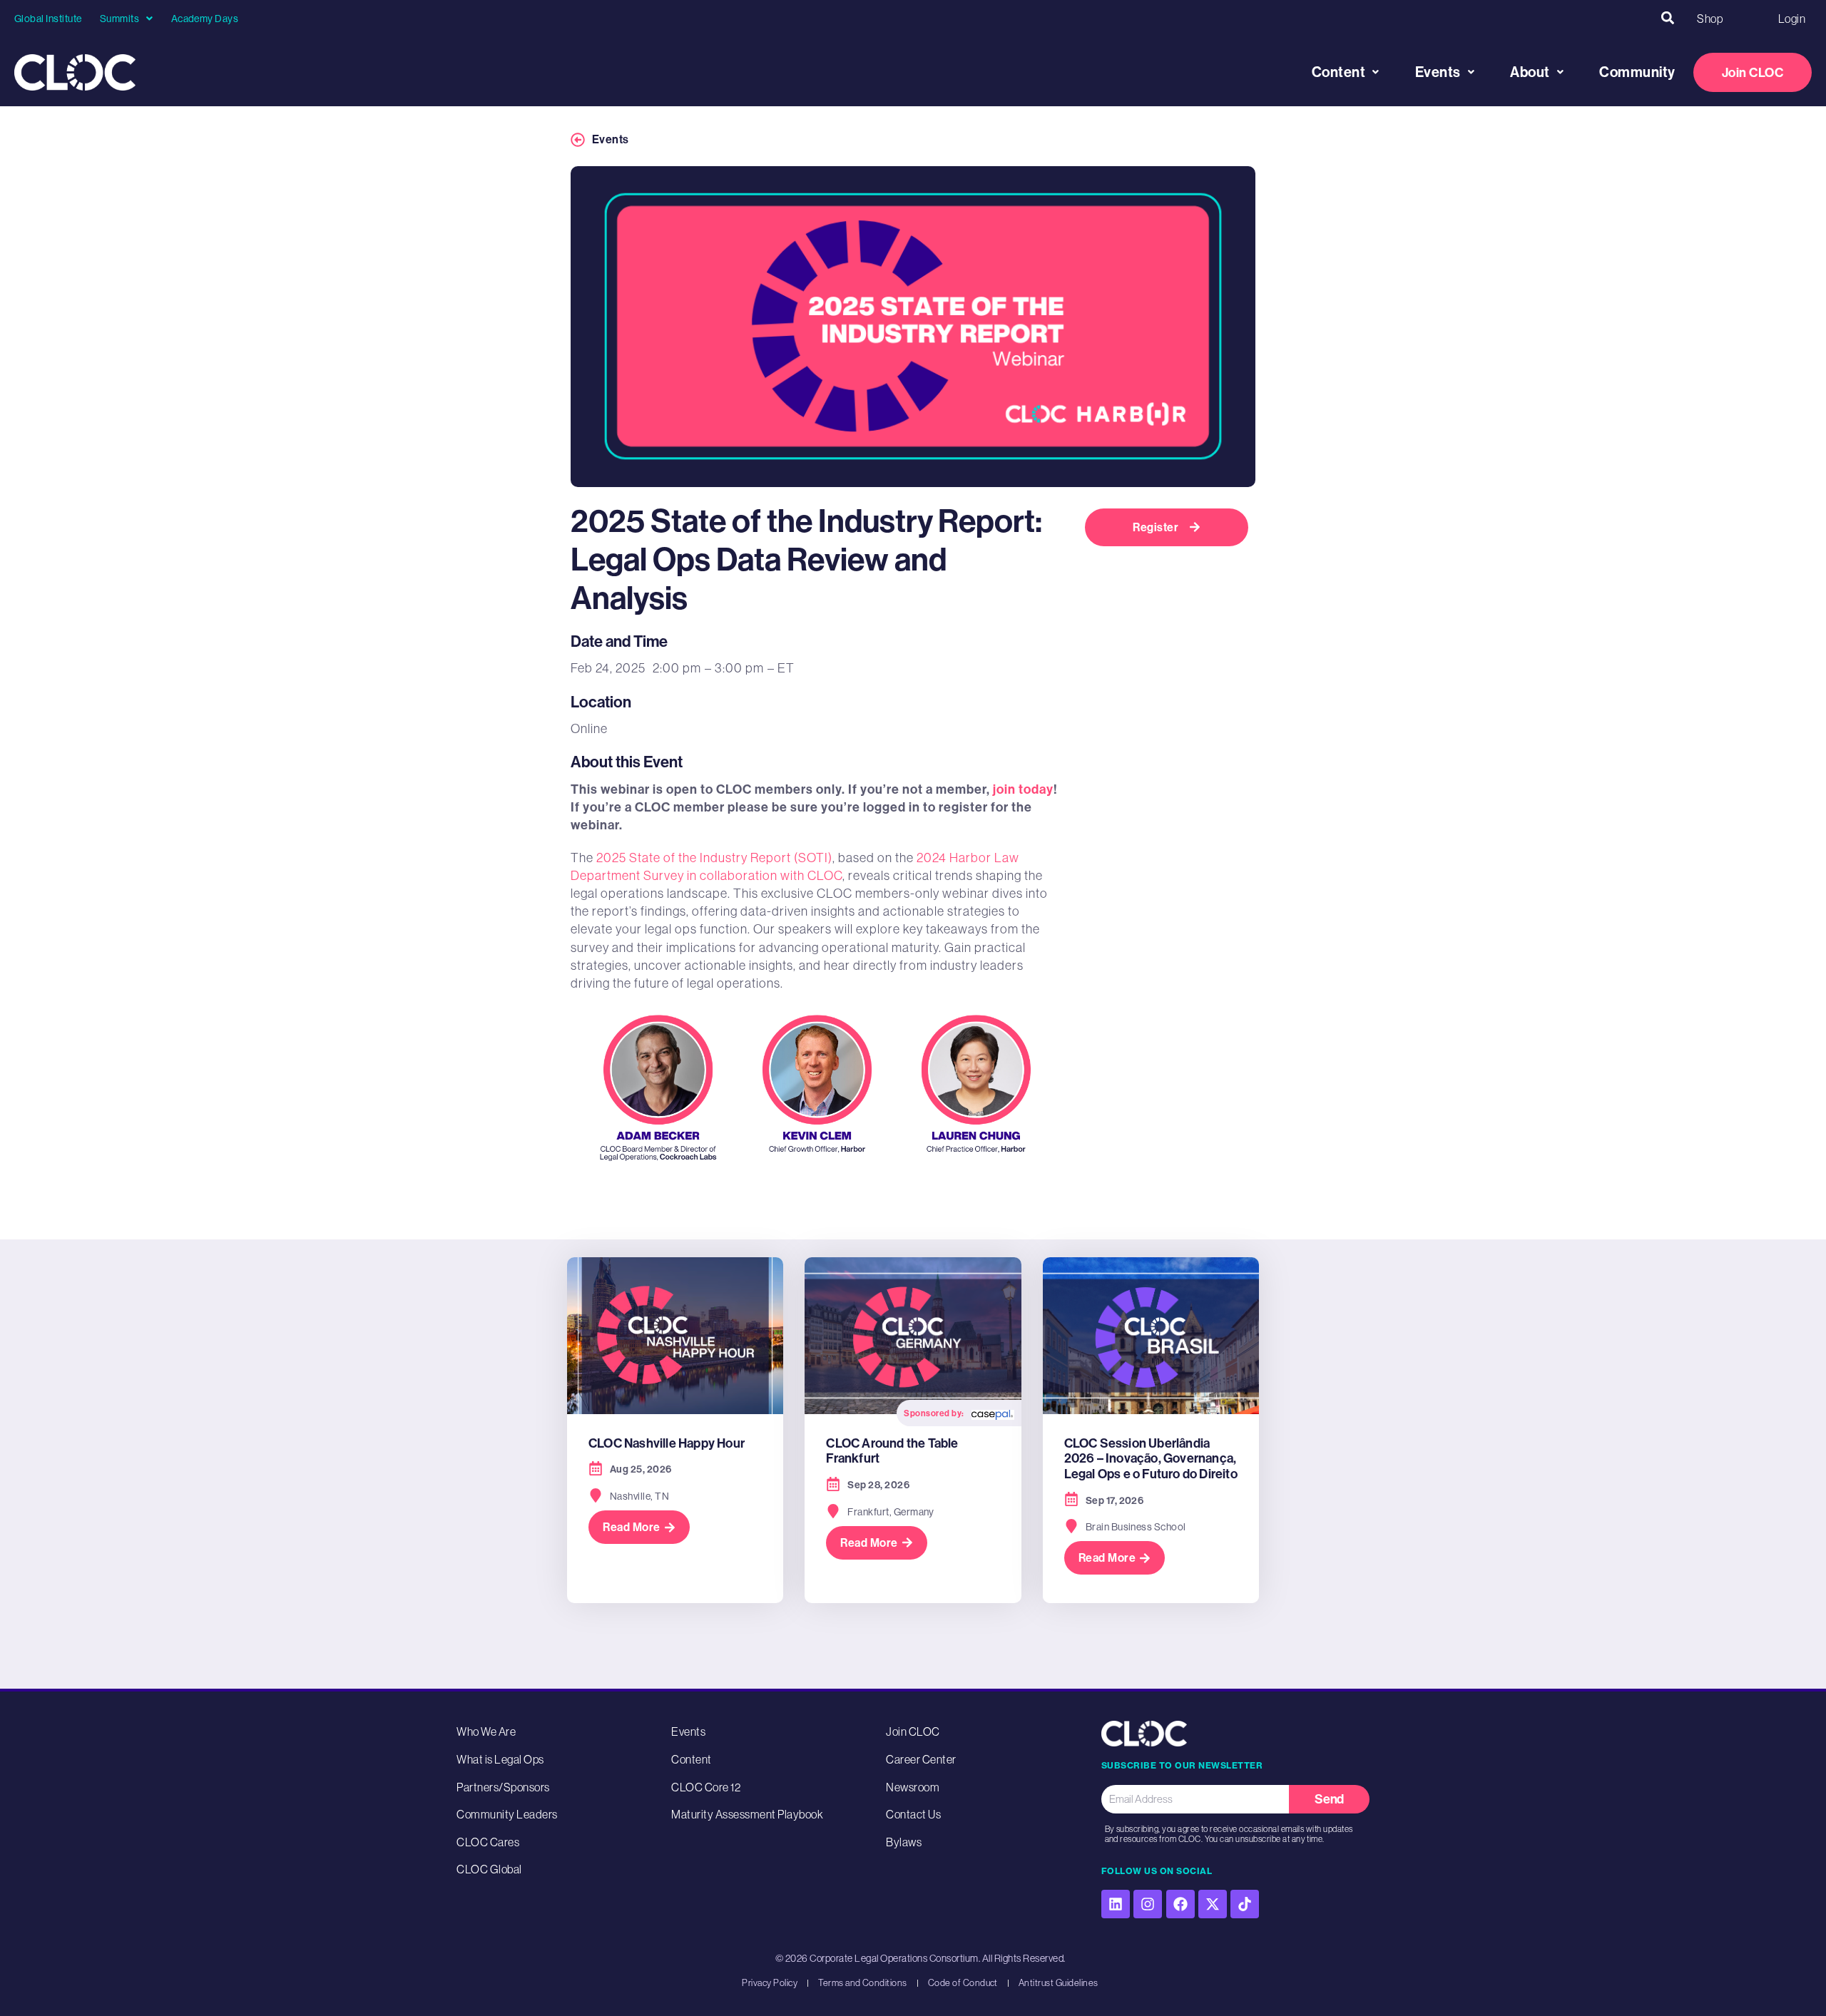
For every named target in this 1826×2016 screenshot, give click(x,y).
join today (1023, 789)
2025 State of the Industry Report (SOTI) (714, 858)
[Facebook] (1180, 1904)
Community (1637, 72)
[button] (1667, 18)
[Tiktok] (1245, 1904)
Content (1339, 72)
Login (1792, 19)
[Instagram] (1148, 1904)
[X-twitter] (1213, 1904)
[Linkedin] (1116, 1904)
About (1530, 72)
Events (1438, 72)
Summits (119, 19)
